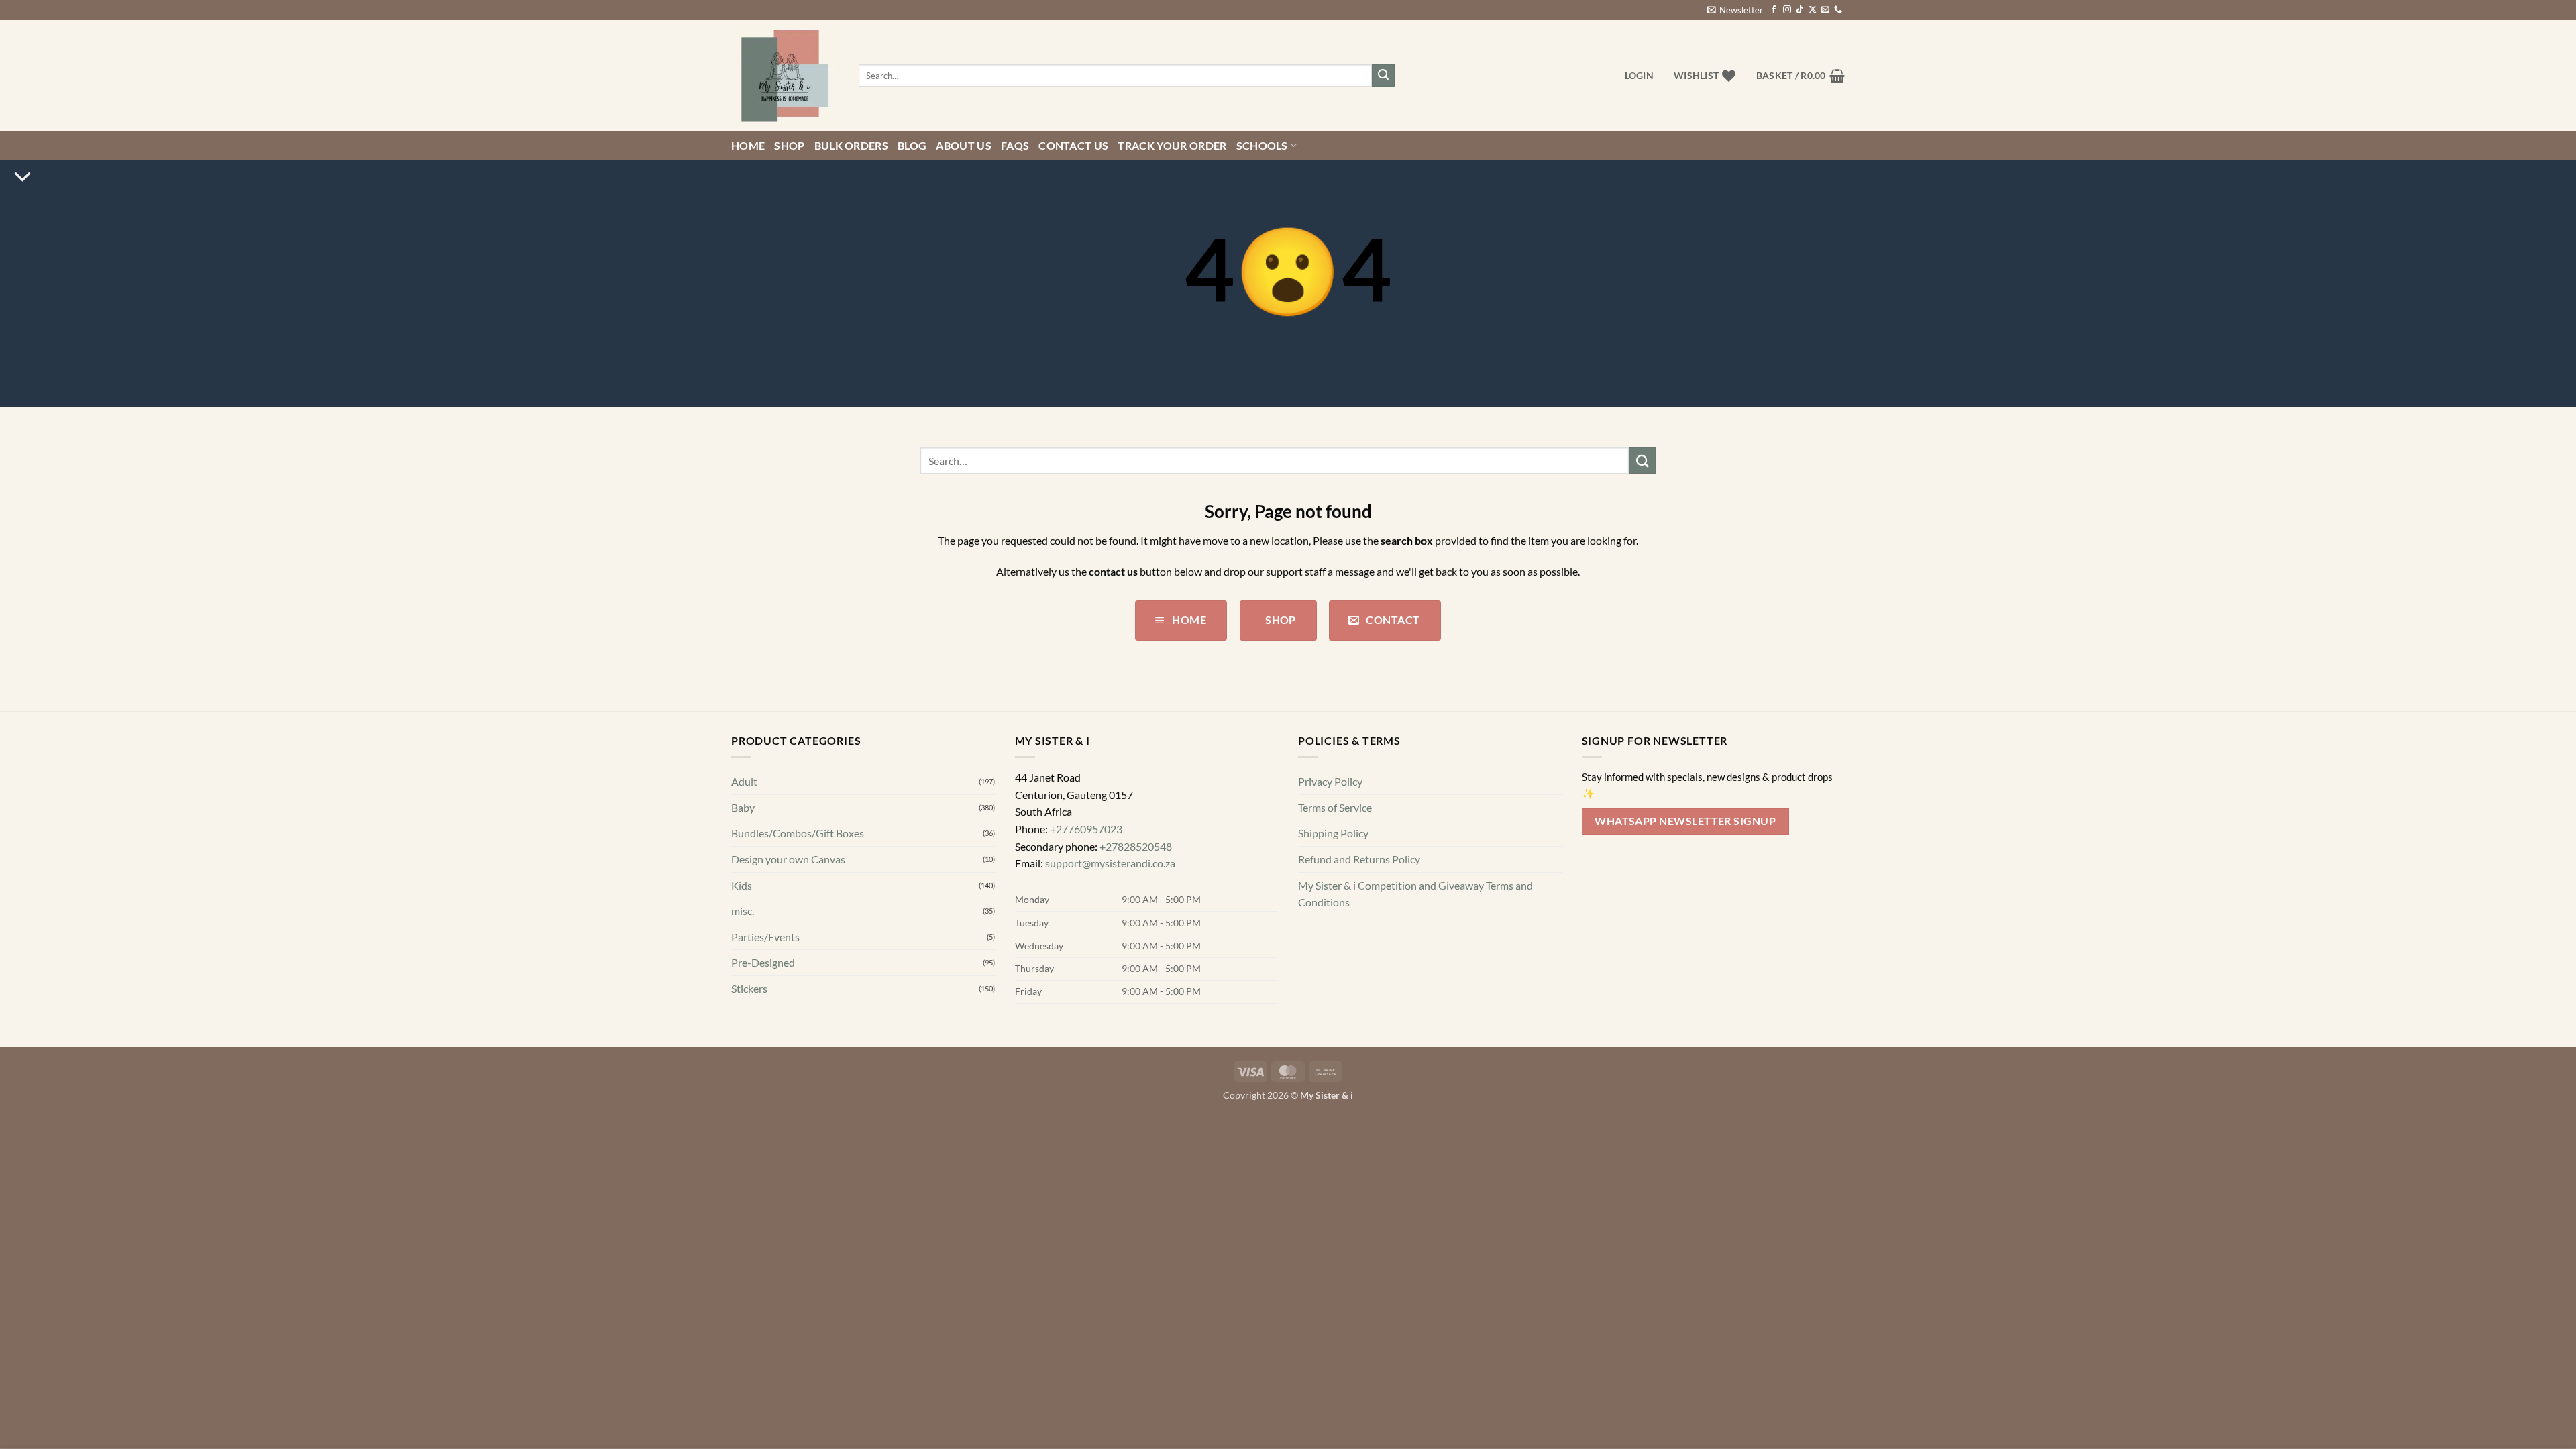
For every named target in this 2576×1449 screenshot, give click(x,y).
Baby (743, 807)
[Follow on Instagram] (1787, 10)
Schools (1262, 145)
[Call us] (1838, 10)
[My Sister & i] (785, 76)
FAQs (1015, 145)
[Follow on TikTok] (1800, 10)
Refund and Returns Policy (1359, 859)
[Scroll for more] (22, 177)
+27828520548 (1136, 846)
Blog (912, 145)
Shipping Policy (1333, 833)
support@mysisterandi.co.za (1110, 863)
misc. (743, 911)
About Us (964, 145)
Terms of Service (1335, 807)
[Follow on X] (1813, 10)
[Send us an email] (1825, 10)
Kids (742, 885)
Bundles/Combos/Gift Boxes (798, 833)
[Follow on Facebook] (1774, 10)
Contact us (1073, 145)
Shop (789, 145)
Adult (744, 781)
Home (748, 145)
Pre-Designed (763, 962)
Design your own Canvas (788, 859)
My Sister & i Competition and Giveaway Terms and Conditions (1415, 894)
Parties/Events (765, 937)
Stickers (749, 988)
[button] (1735, 10)
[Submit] (1383, 76)
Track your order (1172, 145)
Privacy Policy (1330, 781)
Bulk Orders (852, 145)
